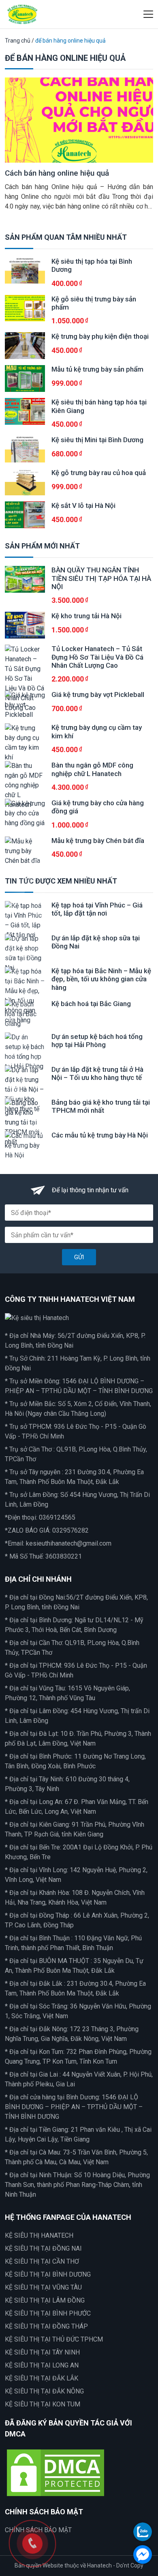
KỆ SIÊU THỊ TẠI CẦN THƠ (42, 2261)
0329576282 (70, 1530)
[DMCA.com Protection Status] (56, 2472)
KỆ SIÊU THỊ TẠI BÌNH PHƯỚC (48, 2313)
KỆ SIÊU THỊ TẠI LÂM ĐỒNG (45, 2300)
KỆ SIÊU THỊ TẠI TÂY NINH (42, 2352)
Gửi (79, 1257)
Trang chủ (18, 41)
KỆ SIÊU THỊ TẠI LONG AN (42, 2365)
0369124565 (57, 1517)
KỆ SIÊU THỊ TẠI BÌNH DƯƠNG (48, 2274)
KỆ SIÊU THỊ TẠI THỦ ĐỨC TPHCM (54, 2339)
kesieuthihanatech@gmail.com (69, 1543)
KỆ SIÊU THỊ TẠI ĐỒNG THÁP (46, 2326)
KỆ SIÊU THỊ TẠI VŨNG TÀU (43, 2287)
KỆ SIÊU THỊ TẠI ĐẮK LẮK (42, 2378)
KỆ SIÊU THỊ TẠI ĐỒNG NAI (43, 2248)
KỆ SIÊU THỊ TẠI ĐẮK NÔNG (44, 2391)
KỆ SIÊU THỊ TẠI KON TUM (43, 2404)
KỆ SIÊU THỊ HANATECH (39, 2235)
